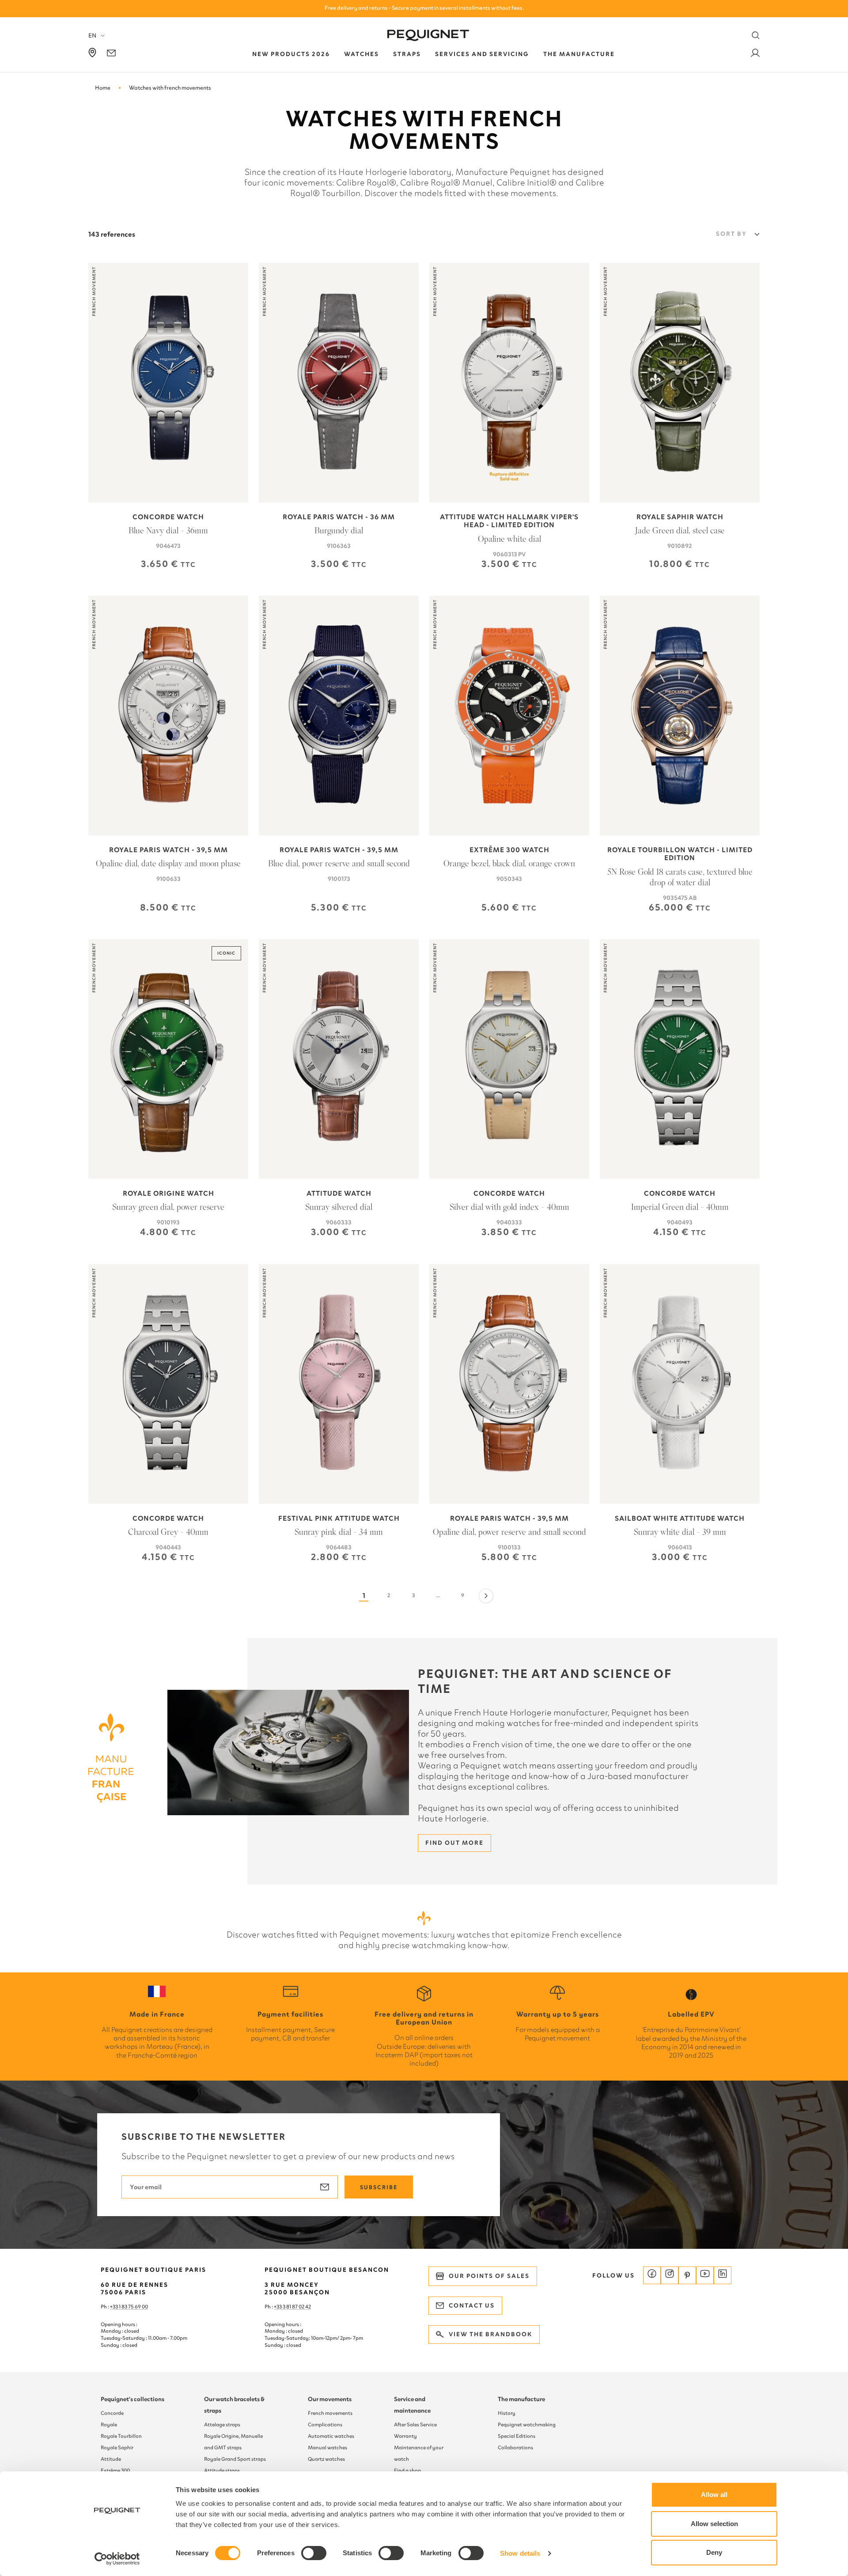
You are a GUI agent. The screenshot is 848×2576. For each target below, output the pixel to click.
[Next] (486, 1596)
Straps (407, 54)
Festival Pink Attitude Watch (339, 1518)
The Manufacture (579, 54)
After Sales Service (415, 2425)
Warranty (405, 2436)
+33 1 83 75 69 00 (129, 2307)
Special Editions (517, 2436)
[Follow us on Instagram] (670, 2275)
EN (92, 36)
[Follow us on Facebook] (652, 2275)
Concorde (112, 2413)
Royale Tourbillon (121, 2436)
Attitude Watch (339, 1194)
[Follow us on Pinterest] (687, 2275)
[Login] (755, 55)
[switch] (314, 2553)
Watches (362, 54)
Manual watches (327, 2448)
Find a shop (407, 2470)
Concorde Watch (509, 1194)
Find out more (454, 1843)
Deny (714, 2552)
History (507, 2413)
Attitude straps (222, 2470)
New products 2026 (291, 54)
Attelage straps (222, 2425)
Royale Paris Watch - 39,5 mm (168, 850)
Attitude (111, 2459)
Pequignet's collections (132, 2399)
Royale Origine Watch (168, 1194)
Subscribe (379, 2187)
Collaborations (515, 2448)
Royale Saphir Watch (680, 517)
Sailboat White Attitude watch (680, 1518)
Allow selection (714, 2524)
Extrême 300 (115, 2470)
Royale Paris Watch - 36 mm (339, 517)
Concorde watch (168, 517)
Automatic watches (331, 2436)
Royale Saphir (117, 2448)
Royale (109, 2425)
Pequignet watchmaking (527, 2425)
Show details (520, 2553)
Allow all (714, 2495)
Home (103, 88)
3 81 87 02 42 (297, 2307)
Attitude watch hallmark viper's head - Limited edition (509, 521)
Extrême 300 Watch (509, 850)
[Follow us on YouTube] (705, 2275)
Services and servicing (482, 54)
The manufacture (521, 2399)
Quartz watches (326, 2459)
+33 (278, 2307)
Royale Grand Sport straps (235, 2459)
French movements (330, 2413)
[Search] (756, 35)
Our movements (330, 2399)
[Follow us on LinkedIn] (723, 2275)
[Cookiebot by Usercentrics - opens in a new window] (117, 2559)
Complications (325, 2425)
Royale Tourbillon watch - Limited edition (680, 854)
